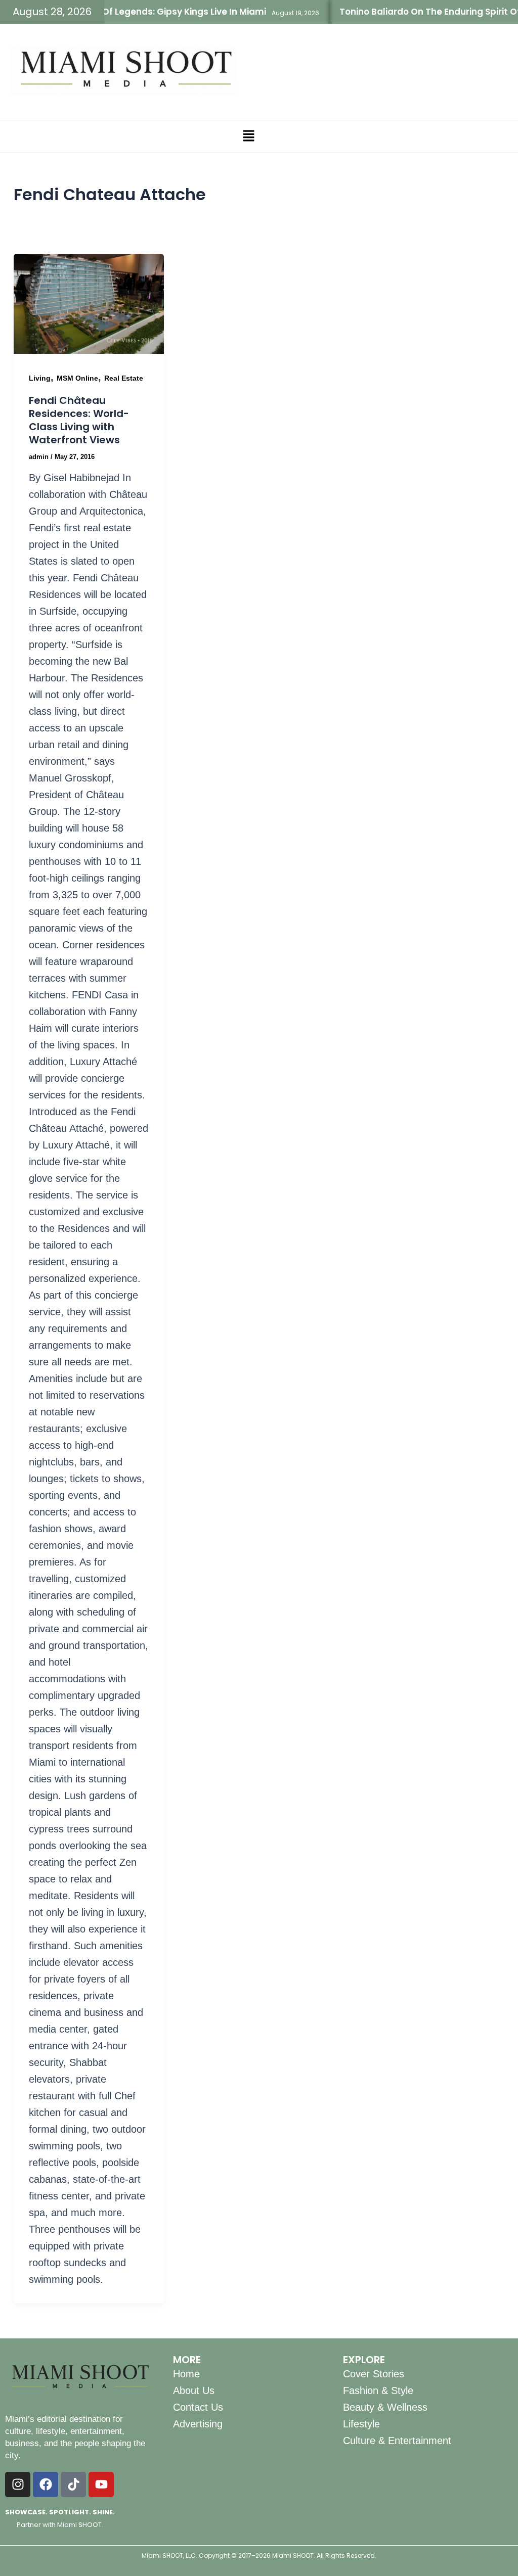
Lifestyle (361, 2424)
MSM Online (77, 378)
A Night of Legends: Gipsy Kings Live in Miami (139, 12)
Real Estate (124, 378)
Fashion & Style (378, 2390)
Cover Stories (374, 2374)
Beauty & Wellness (385, 2407)
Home (186, 2374)
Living (40, 378)
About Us (194, 2390)
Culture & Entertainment (397, 2441)
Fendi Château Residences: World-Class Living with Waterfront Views (79, 420)
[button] (249, 136)
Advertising (198, 2424)
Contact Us (198, 2407)
